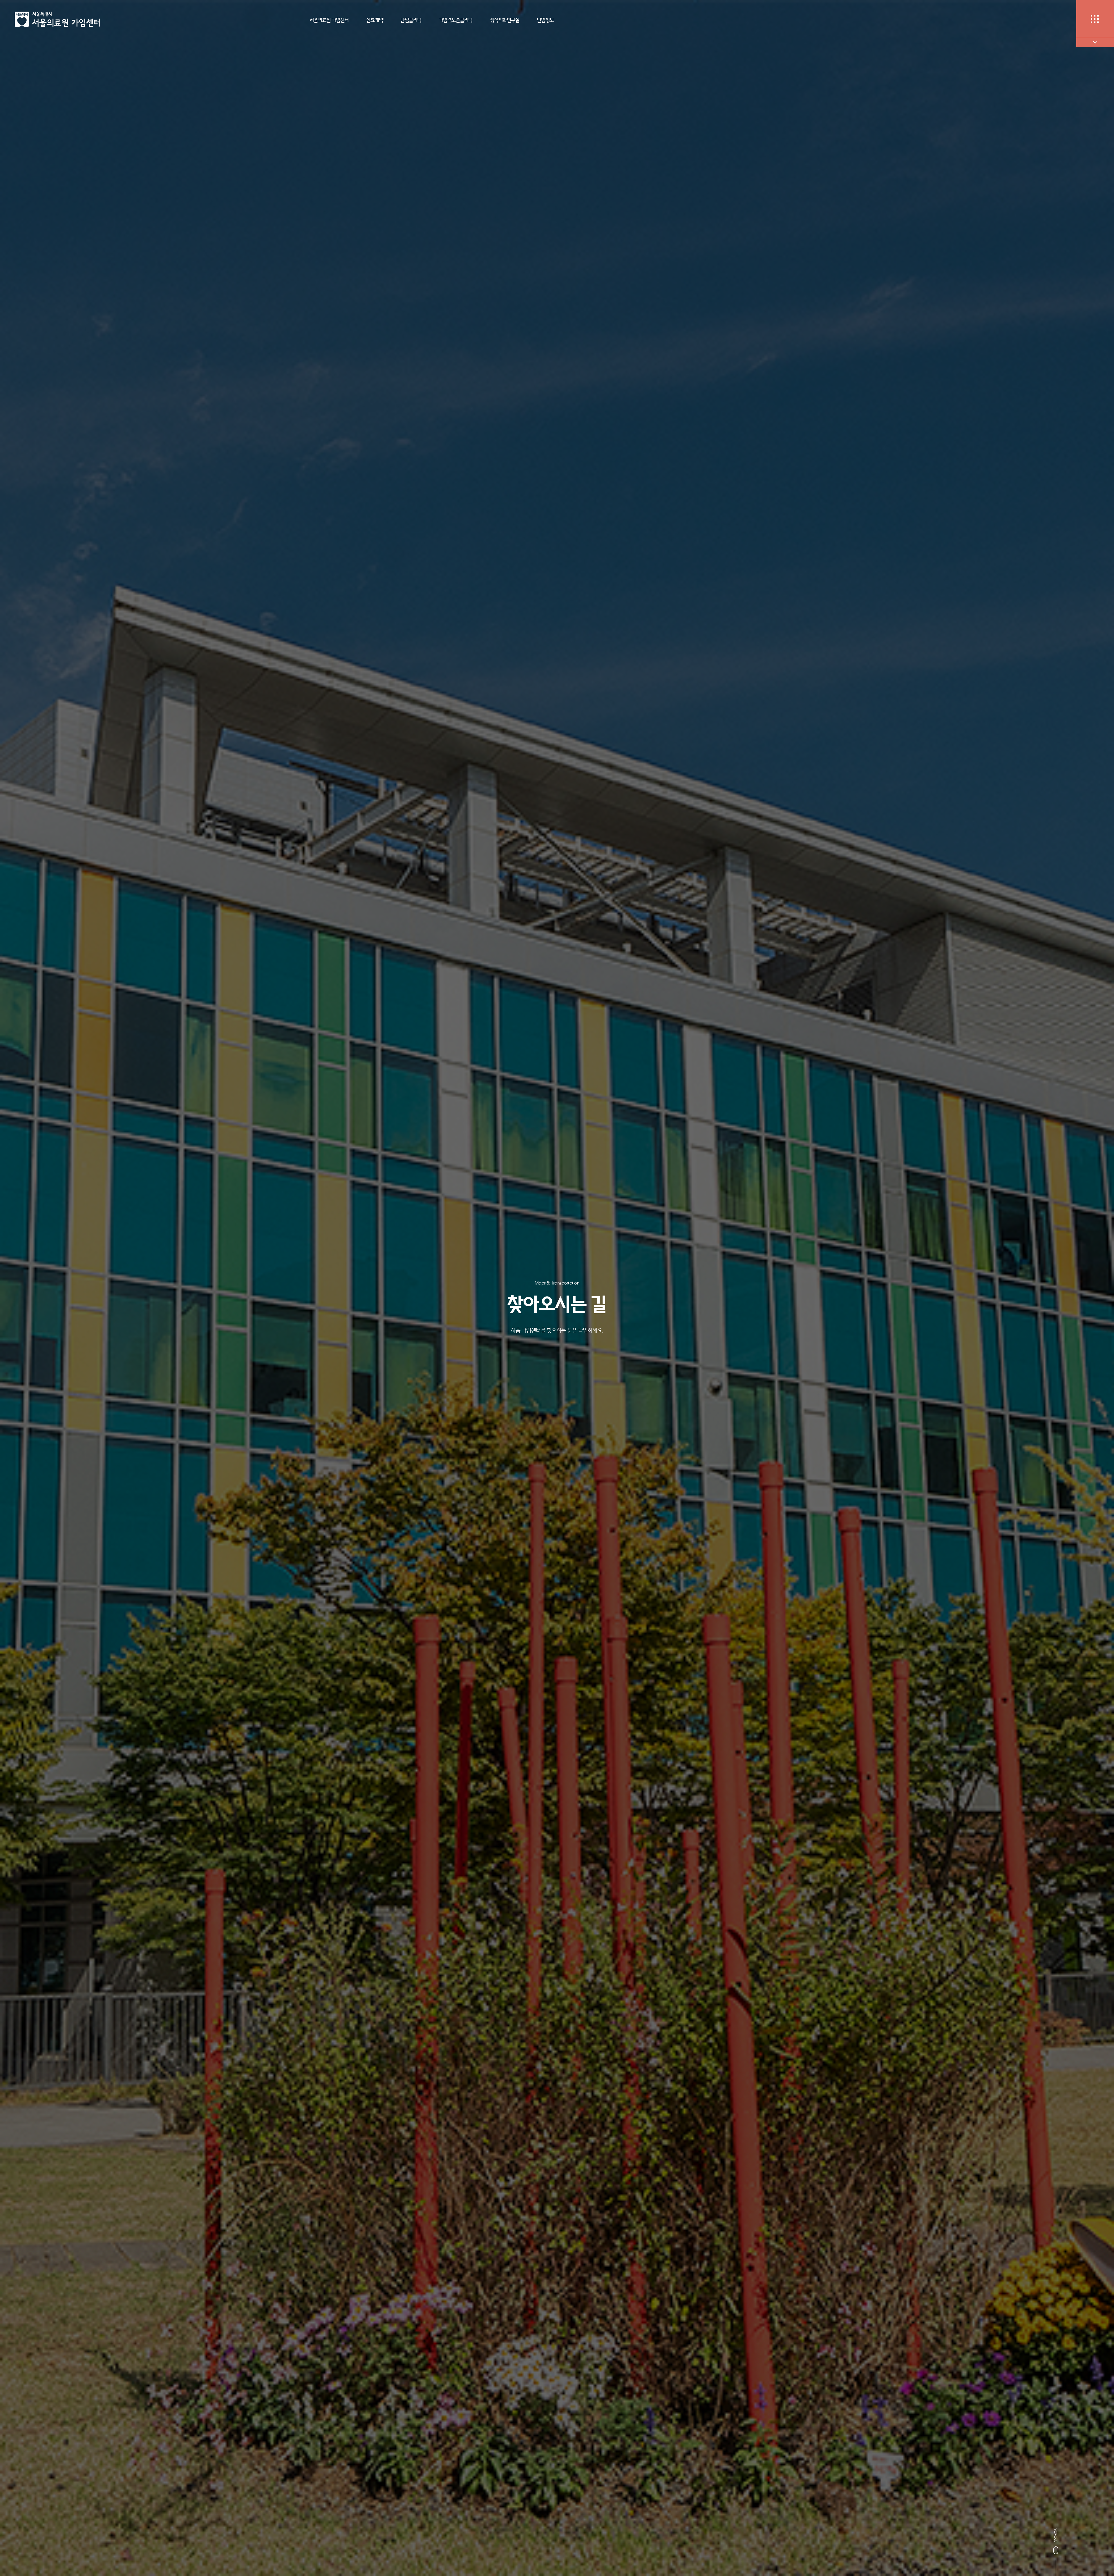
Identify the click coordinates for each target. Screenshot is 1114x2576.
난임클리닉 (411, 20)
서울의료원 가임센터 (329, 20)
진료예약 (375, 20)
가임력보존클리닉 (456, 20)
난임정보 (545, 20)
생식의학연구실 (505, 20)
